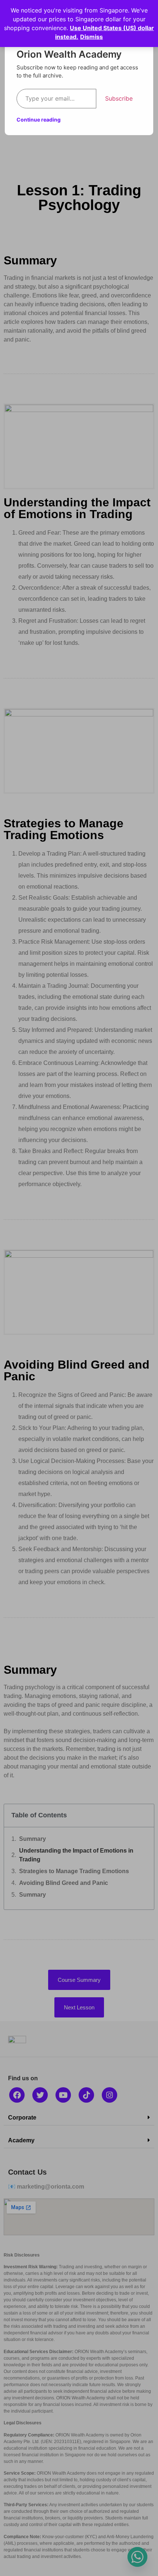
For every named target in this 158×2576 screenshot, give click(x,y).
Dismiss (91, 37)
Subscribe (119, 98)
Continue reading (39, 120)
